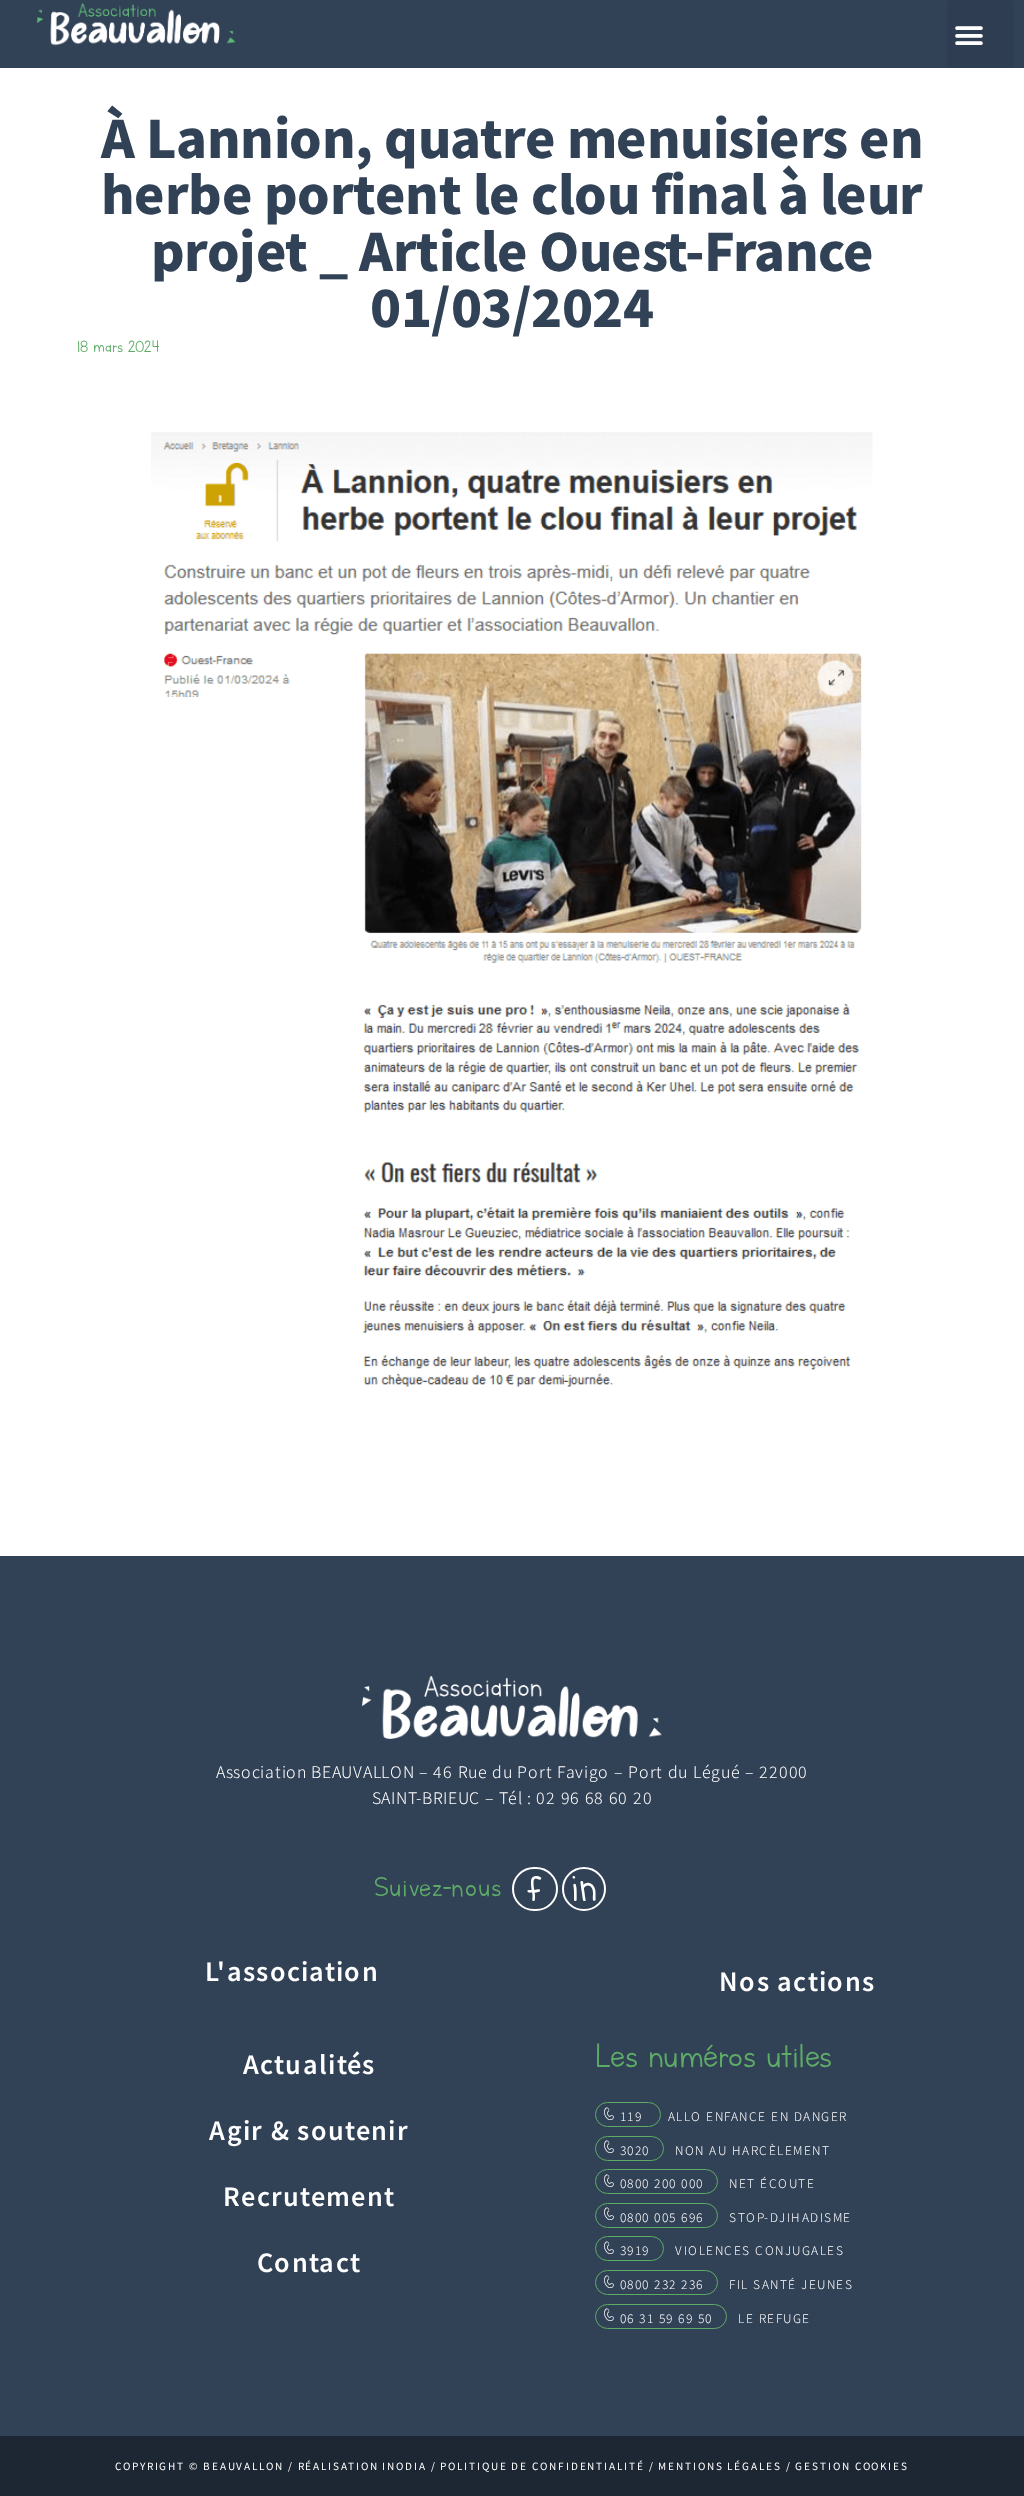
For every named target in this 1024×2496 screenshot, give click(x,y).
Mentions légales (719, 2465)
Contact (309, 2261)
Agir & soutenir (309, 2129)
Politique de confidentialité (542, 2465)
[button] (980, 34)
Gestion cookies (852, 2465)
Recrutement (309, 2195)
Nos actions (797, 1980)
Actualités (309, 2063)
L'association (292, 1970)
